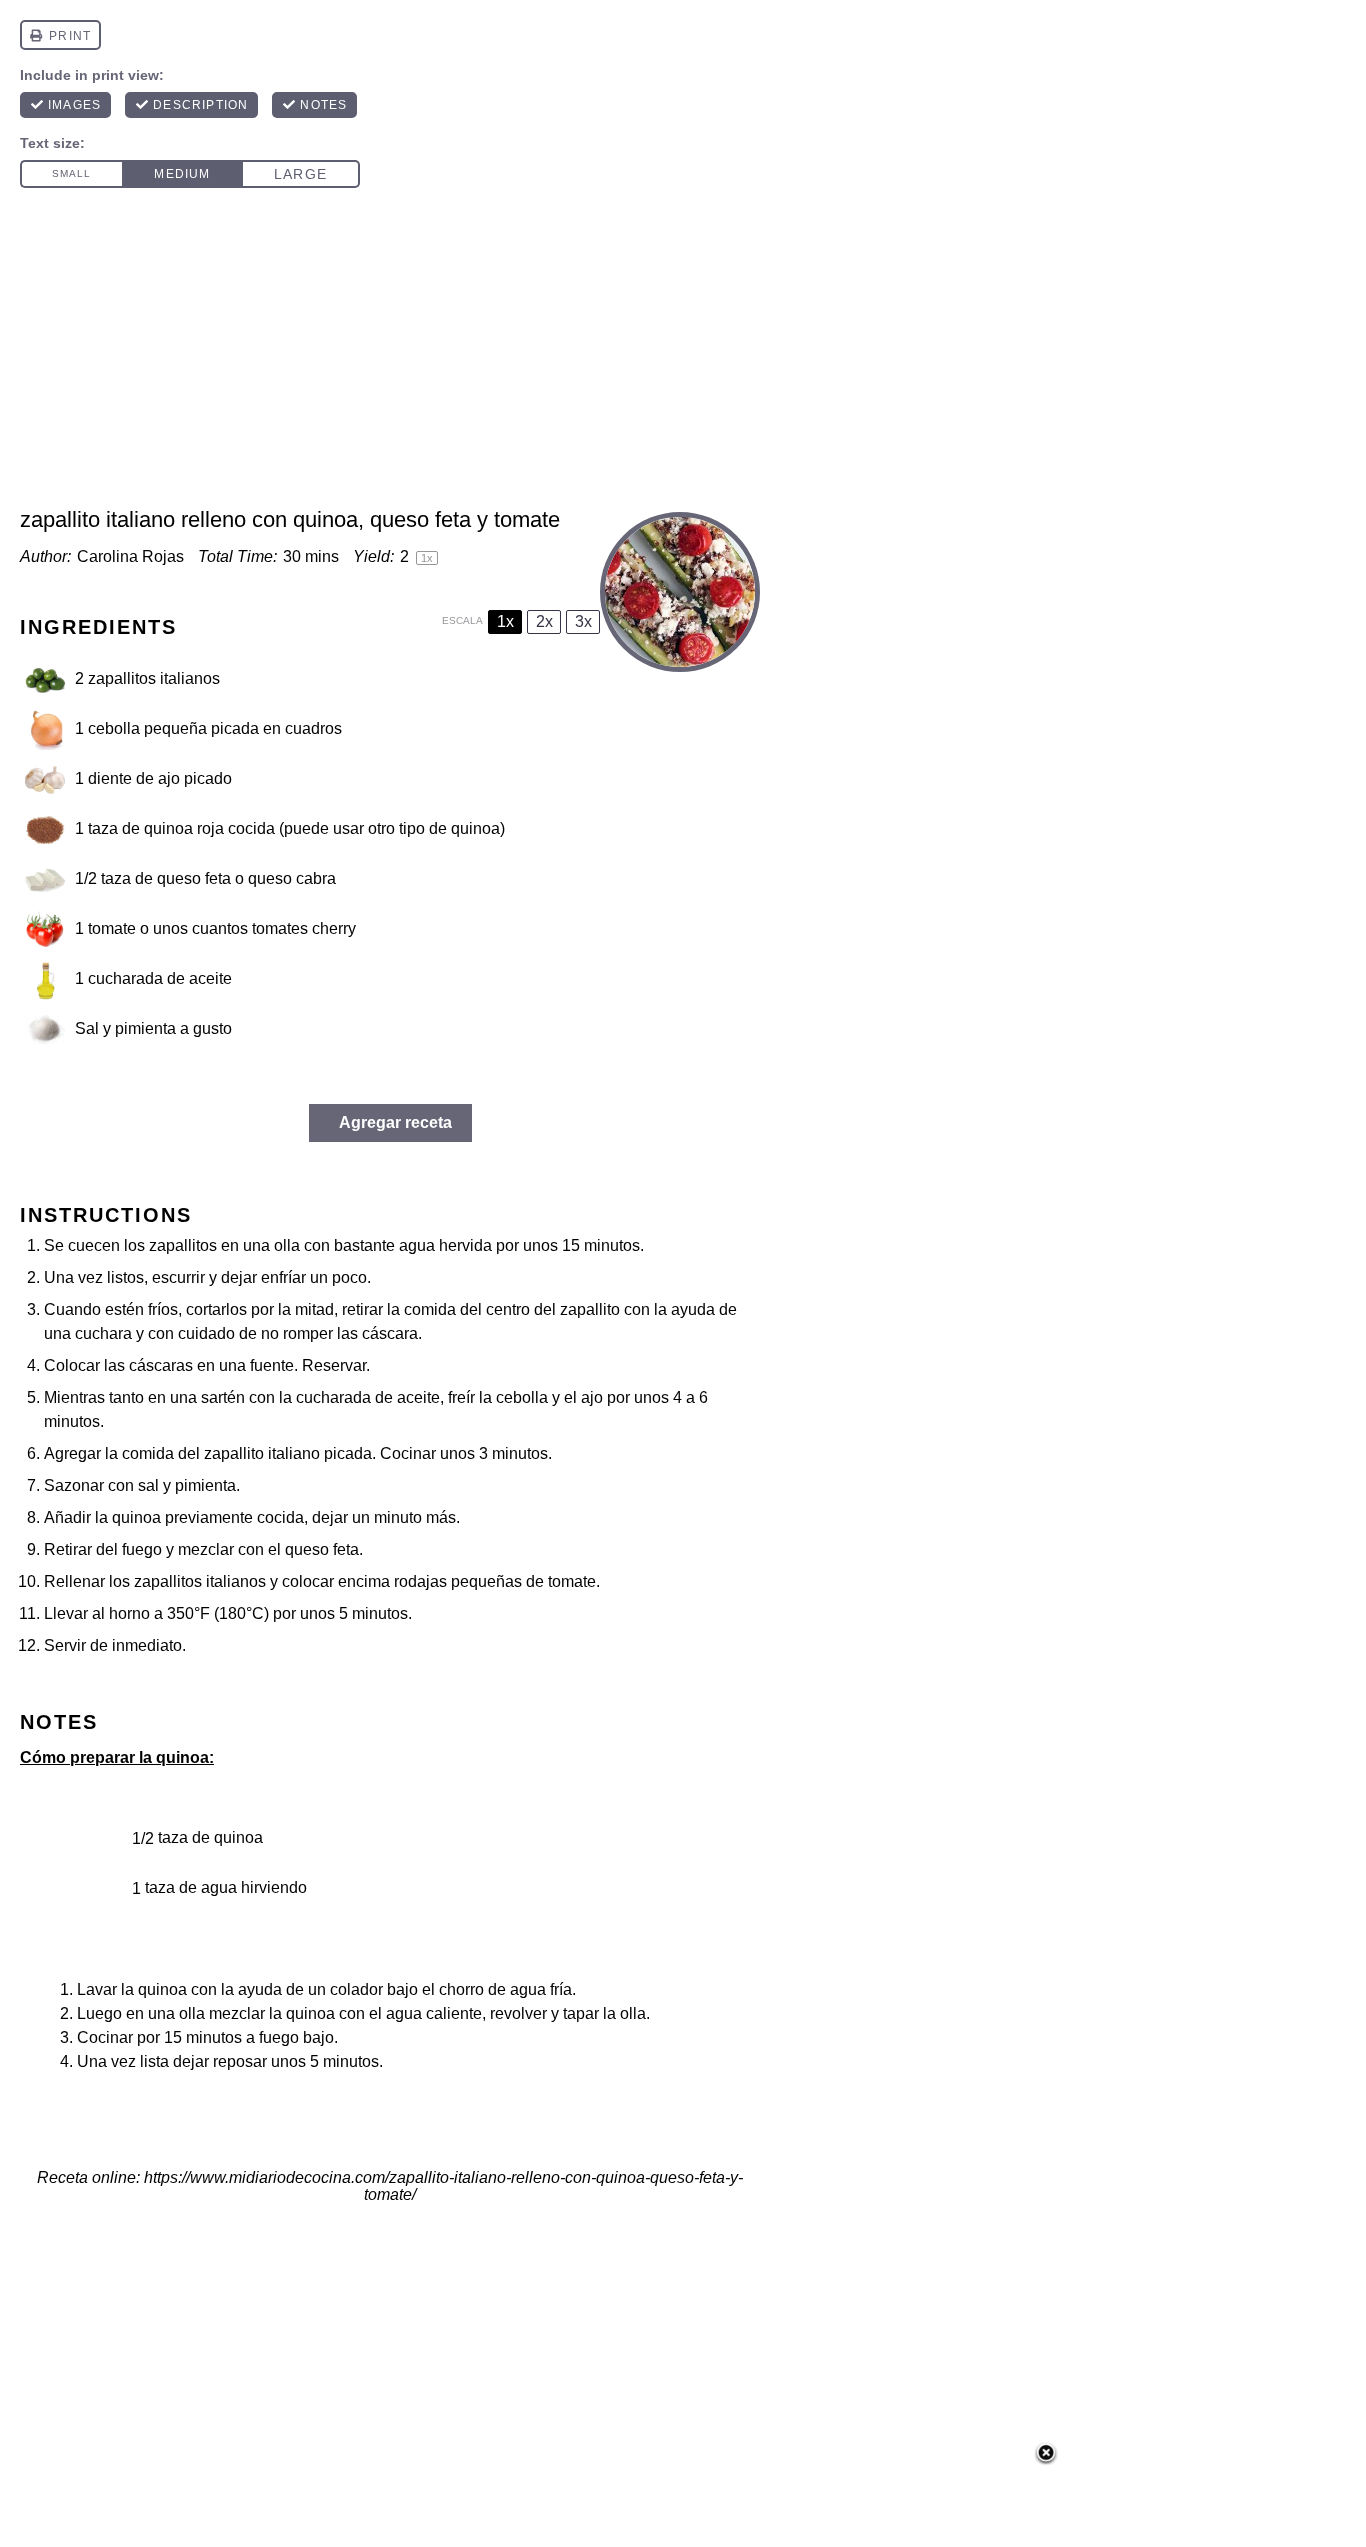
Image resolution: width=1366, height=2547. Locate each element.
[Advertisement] (683, 356)
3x (583, 621)
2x (544, 621)
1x (505, 621)
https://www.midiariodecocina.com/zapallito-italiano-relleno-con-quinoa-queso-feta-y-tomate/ (443, 2186)
